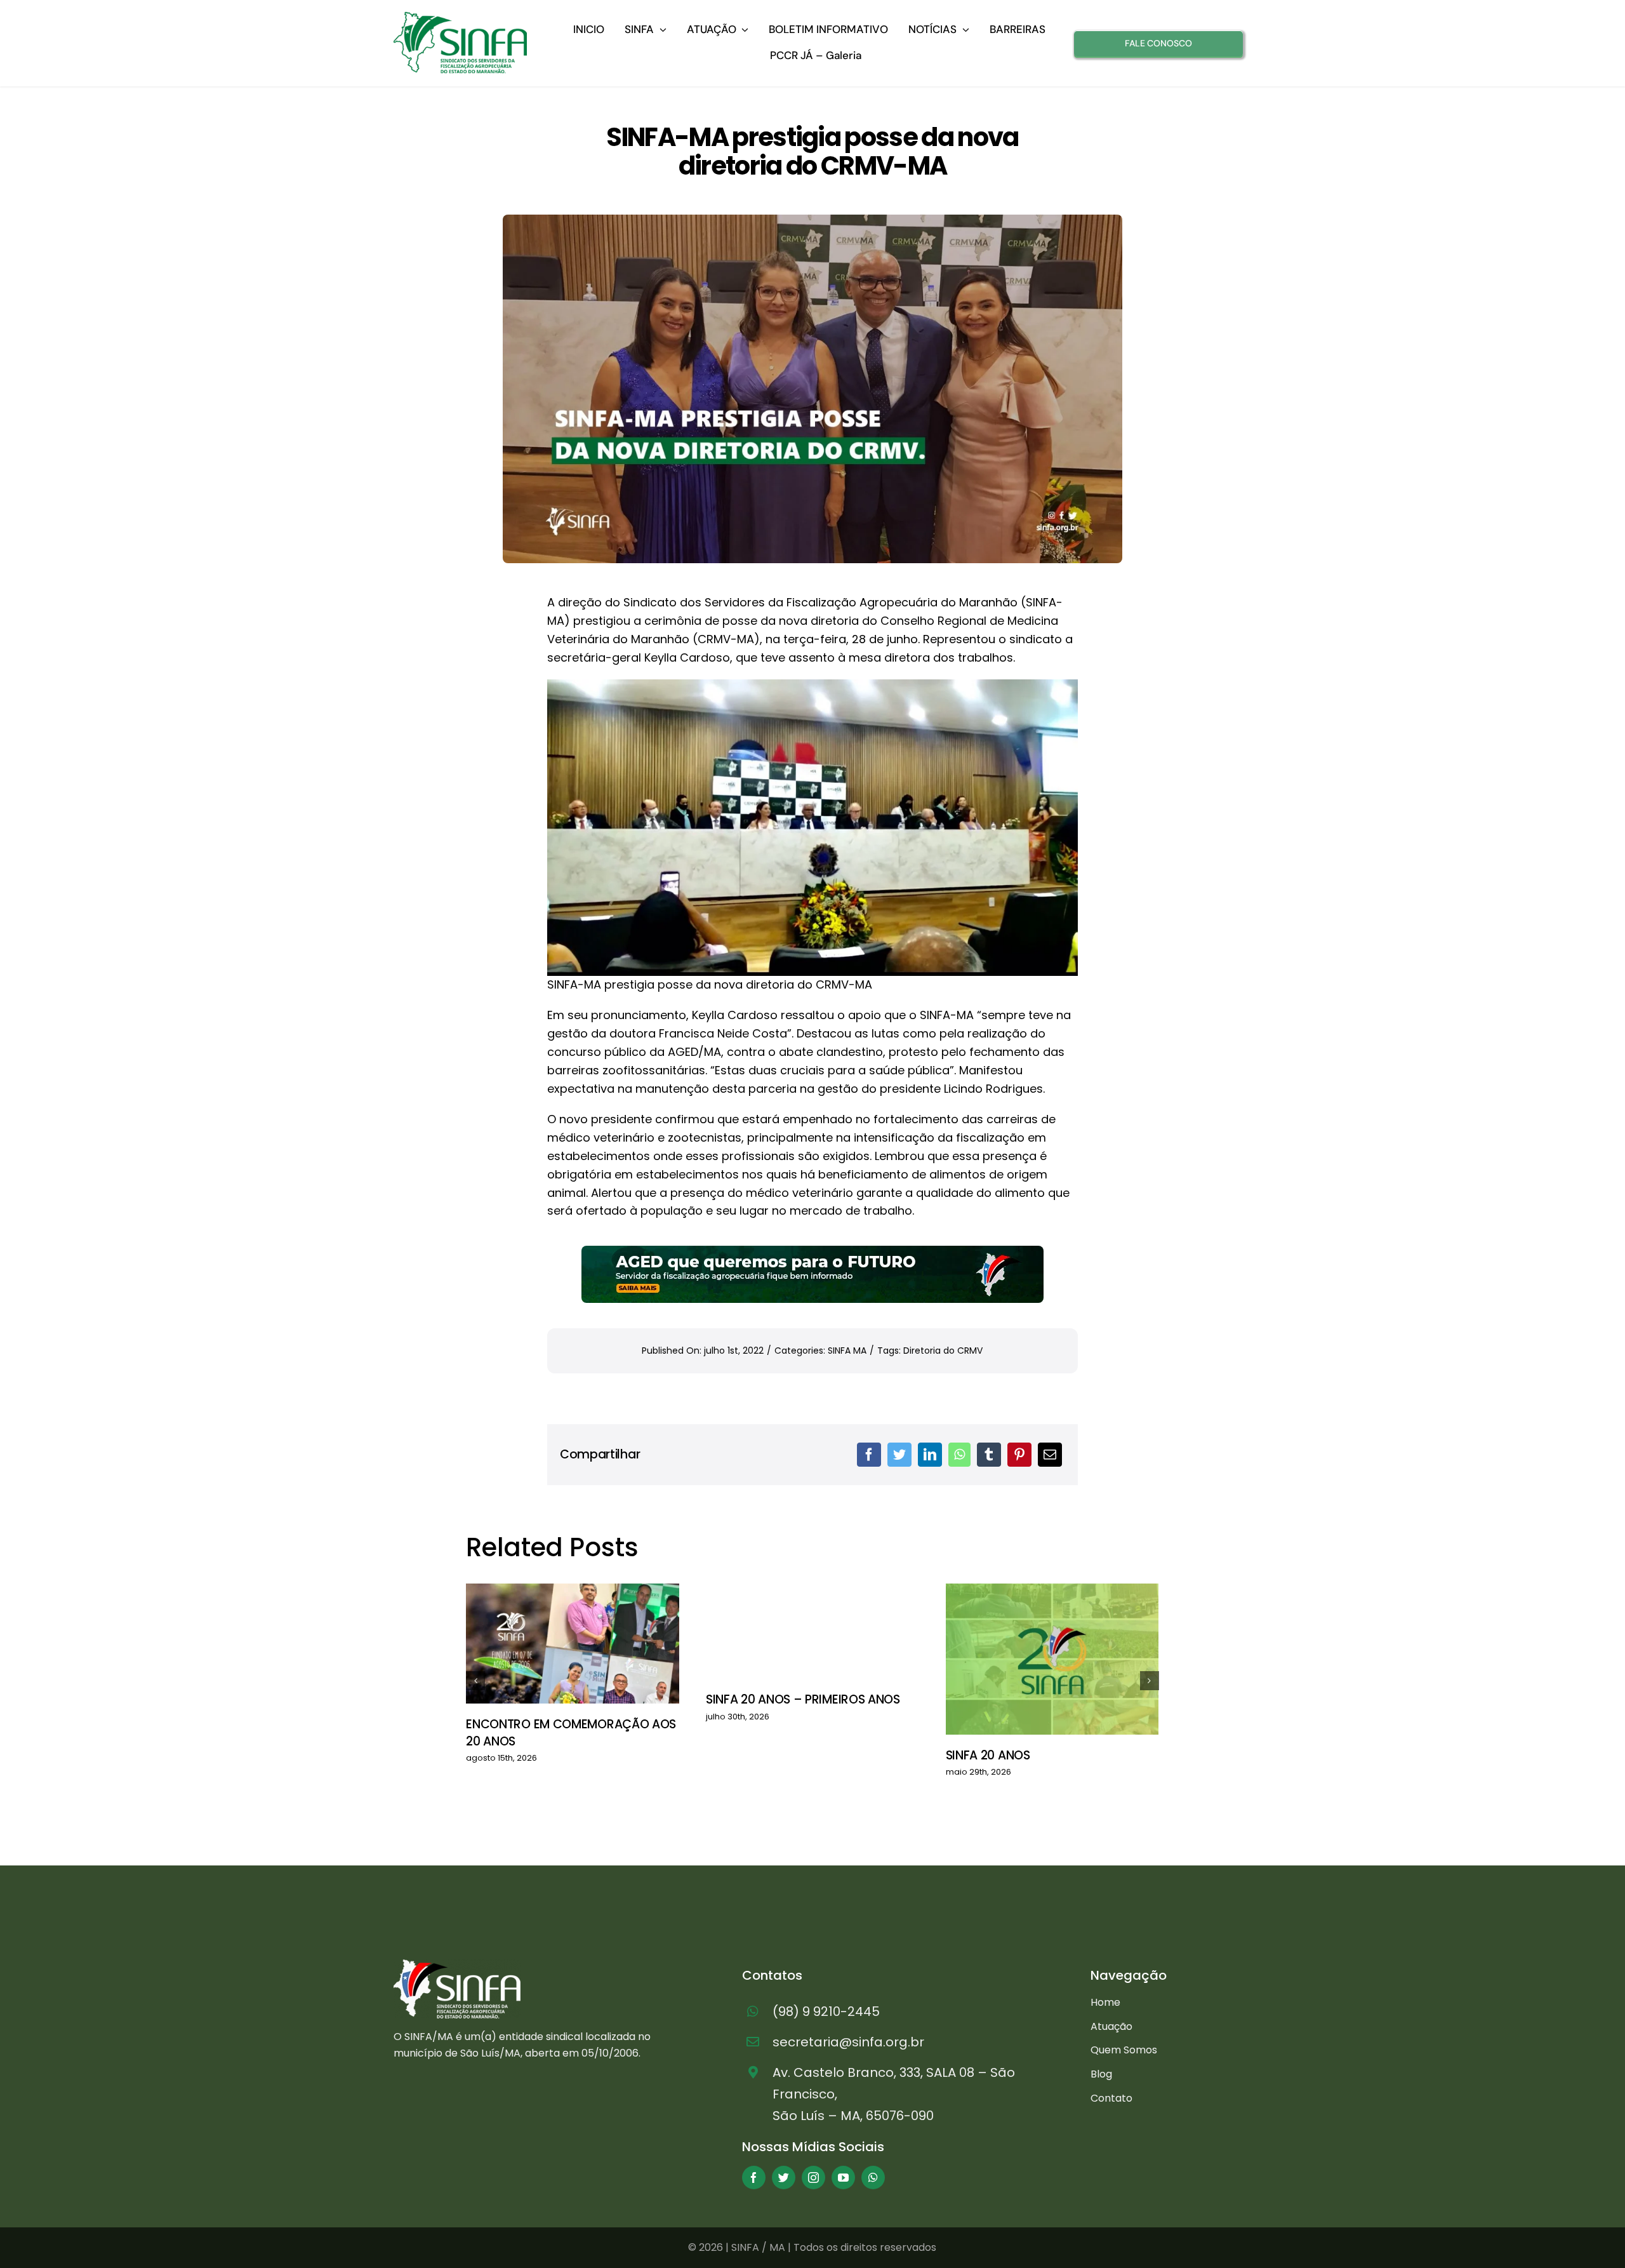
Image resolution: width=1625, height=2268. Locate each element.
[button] (475, 1681)
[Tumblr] (989, 1455)
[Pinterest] (1019, 1455)
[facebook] (754, 2178)
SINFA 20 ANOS (988, 1755)
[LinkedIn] (930, 1455)
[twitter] (784, 2178)
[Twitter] (899, 1455)
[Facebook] (869, 1455)
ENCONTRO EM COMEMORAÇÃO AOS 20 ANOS (571, 1733)
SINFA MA (847, 1351)
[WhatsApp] (959, 1455)
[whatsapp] (873, 2178)
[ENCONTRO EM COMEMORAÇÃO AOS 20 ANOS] (573, 1644)
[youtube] (843, 2178)
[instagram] (813, 2178)
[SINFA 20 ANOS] (1052, 1659)
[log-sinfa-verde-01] (460, 17)
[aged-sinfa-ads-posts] (812, 1251)
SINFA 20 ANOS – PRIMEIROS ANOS (803, 1699)
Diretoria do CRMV (943, 1351)
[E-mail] (1050, 1455)
